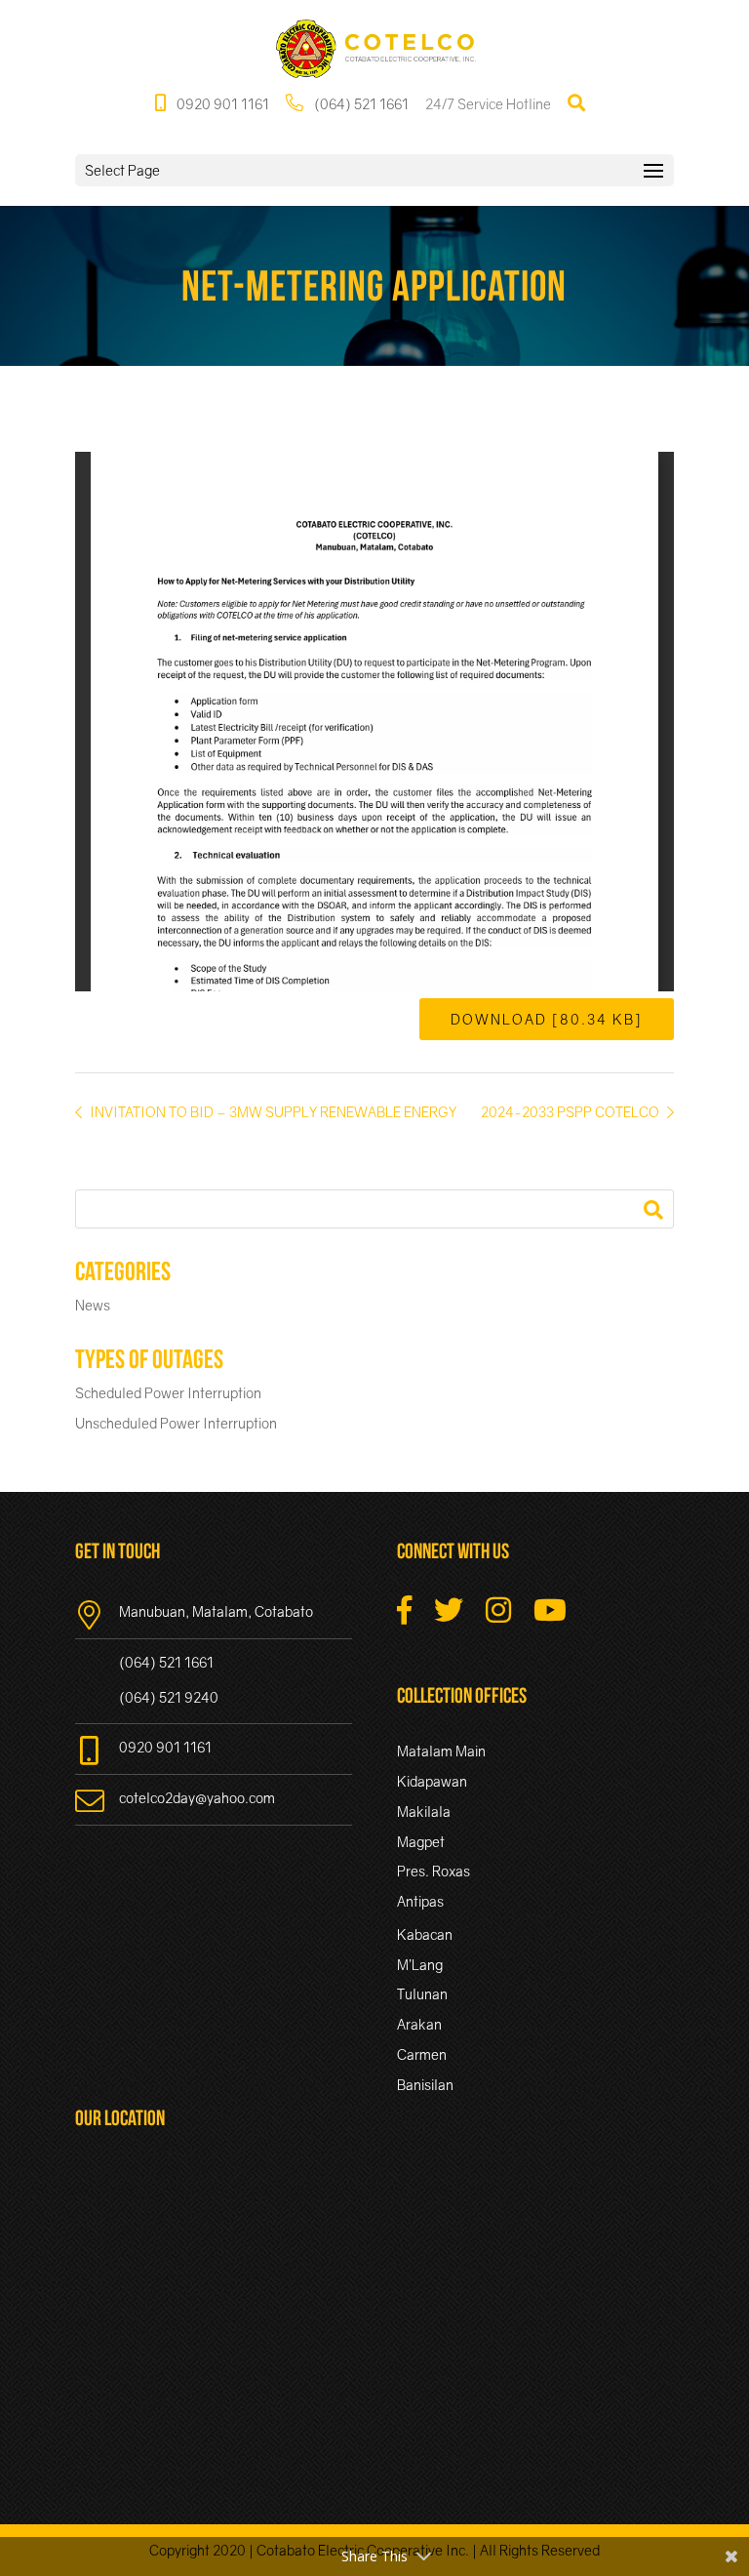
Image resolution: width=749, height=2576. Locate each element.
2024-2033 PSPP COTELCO (572, 1112)
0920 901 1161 (221, 104)
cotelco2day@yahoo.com (197, 1798)
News (93, 1305)
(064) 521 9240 (169, 1697)
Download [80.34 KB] (547, 1019)
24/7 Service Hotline (488, 104)
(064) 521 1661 (360, 104)
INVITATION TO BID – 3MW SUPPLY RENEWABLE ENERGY (272, 1112)
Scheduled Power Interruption (168, 1393)
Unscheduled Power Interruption (176, 1423)
